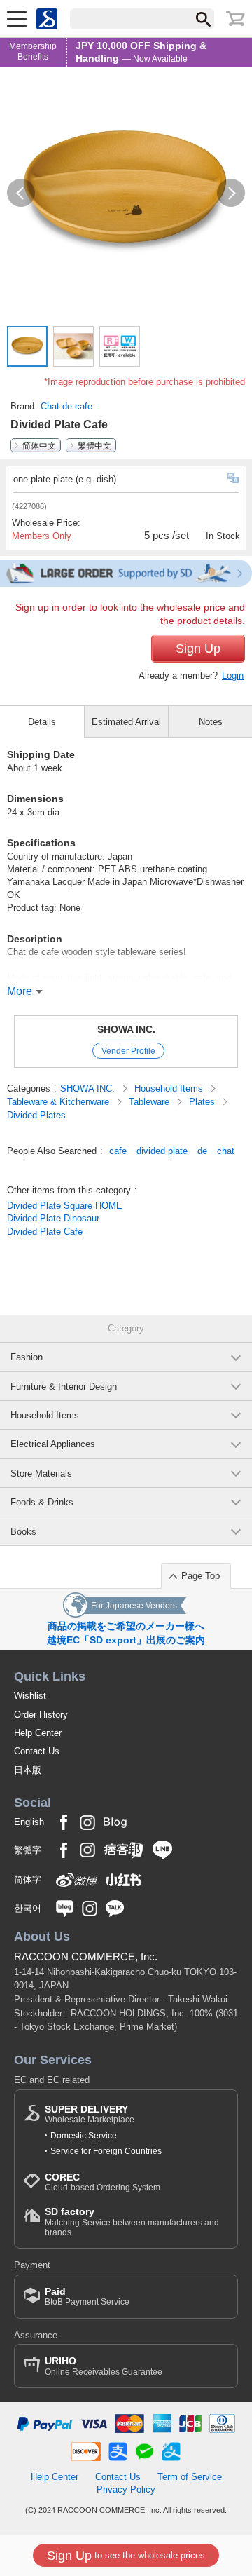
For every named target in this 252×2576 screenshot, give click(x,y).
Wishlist (30, 1696)
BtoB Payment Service (87, 2297)
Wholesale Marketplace (90, 2114)
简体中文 (39, 445)
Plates (203, 1102)
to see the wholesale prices (126, 2556)
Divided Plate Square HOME (65, 1206)
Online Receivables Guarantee (104, 2366)
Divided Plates (36, 1115)
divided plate (162, 1151)
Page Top (201, 1576)
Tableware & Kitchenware (59, 1102)
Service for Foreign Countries (106, 2151)
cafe (118, 1151)
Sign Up (198, 649)
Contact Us (37, 1751)
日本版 (28, 1770)
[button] (21, 193)
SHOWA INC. (126, 1029)
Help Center (38, 1733)
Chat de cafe (66, 406)
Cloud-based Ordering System (103, 2182)
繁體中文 (94, 445)
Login (233, 676)
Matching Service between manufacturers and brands (132, 2222)
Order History (41, 1715)
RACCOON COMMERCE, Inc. (86, 1957)
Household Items (170, 1089)
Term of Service (190, 2477)
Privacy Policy (126, 2489)
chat (226, 1151)
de (202, 1151)
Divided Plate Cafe (45, 1232)
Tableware (150, 1102)
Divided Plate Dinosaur (53, 1218)
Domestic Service (84, 2136)
